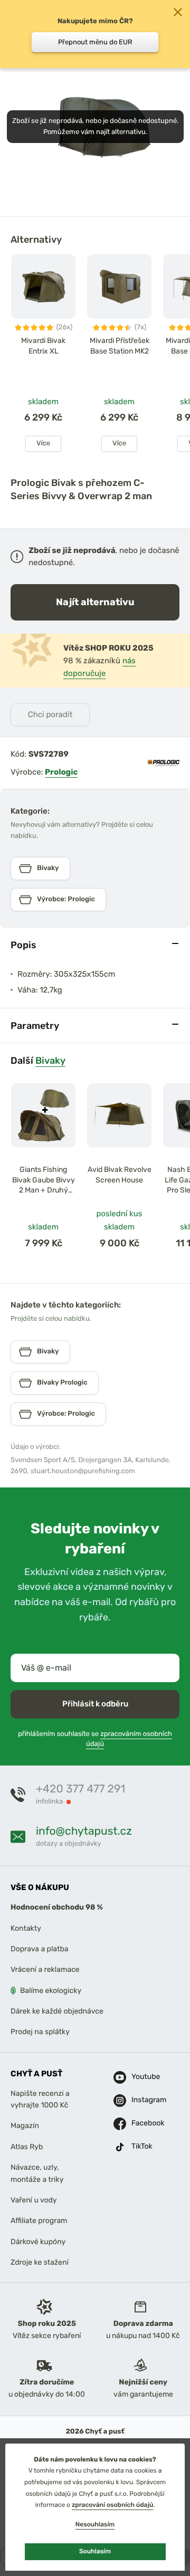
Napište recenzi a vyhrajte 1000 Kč (40, 2099)
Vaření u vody (34, 2200)
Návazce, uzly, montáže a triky (37, 2173)
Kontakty (26, 1928)
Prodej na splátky (40, 2032)
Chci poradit (50, 714)
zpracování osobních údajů (113, 2505)
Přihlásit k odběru (95, 1704)
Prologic (61, 772)
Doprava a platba (40, 1949)
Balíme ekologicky (51, 1991)
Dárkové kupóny (38, 2242)
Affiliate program (39, 2221)
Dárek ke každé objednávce (57, 2011)
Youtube (139, 2077)
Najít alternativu (95, 602)
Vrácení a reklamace (45, 1970)
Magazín (25, 2126)
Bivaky (50, 1060)
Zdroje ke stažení (40, 2262)
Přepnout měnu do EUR (95, 42)
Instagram (139, 2100)
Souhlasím (95, 2551)
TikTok (139, 2147)
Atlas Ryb (27, 2147)
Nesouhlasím (95, 2524)
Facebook (139, 2124)
